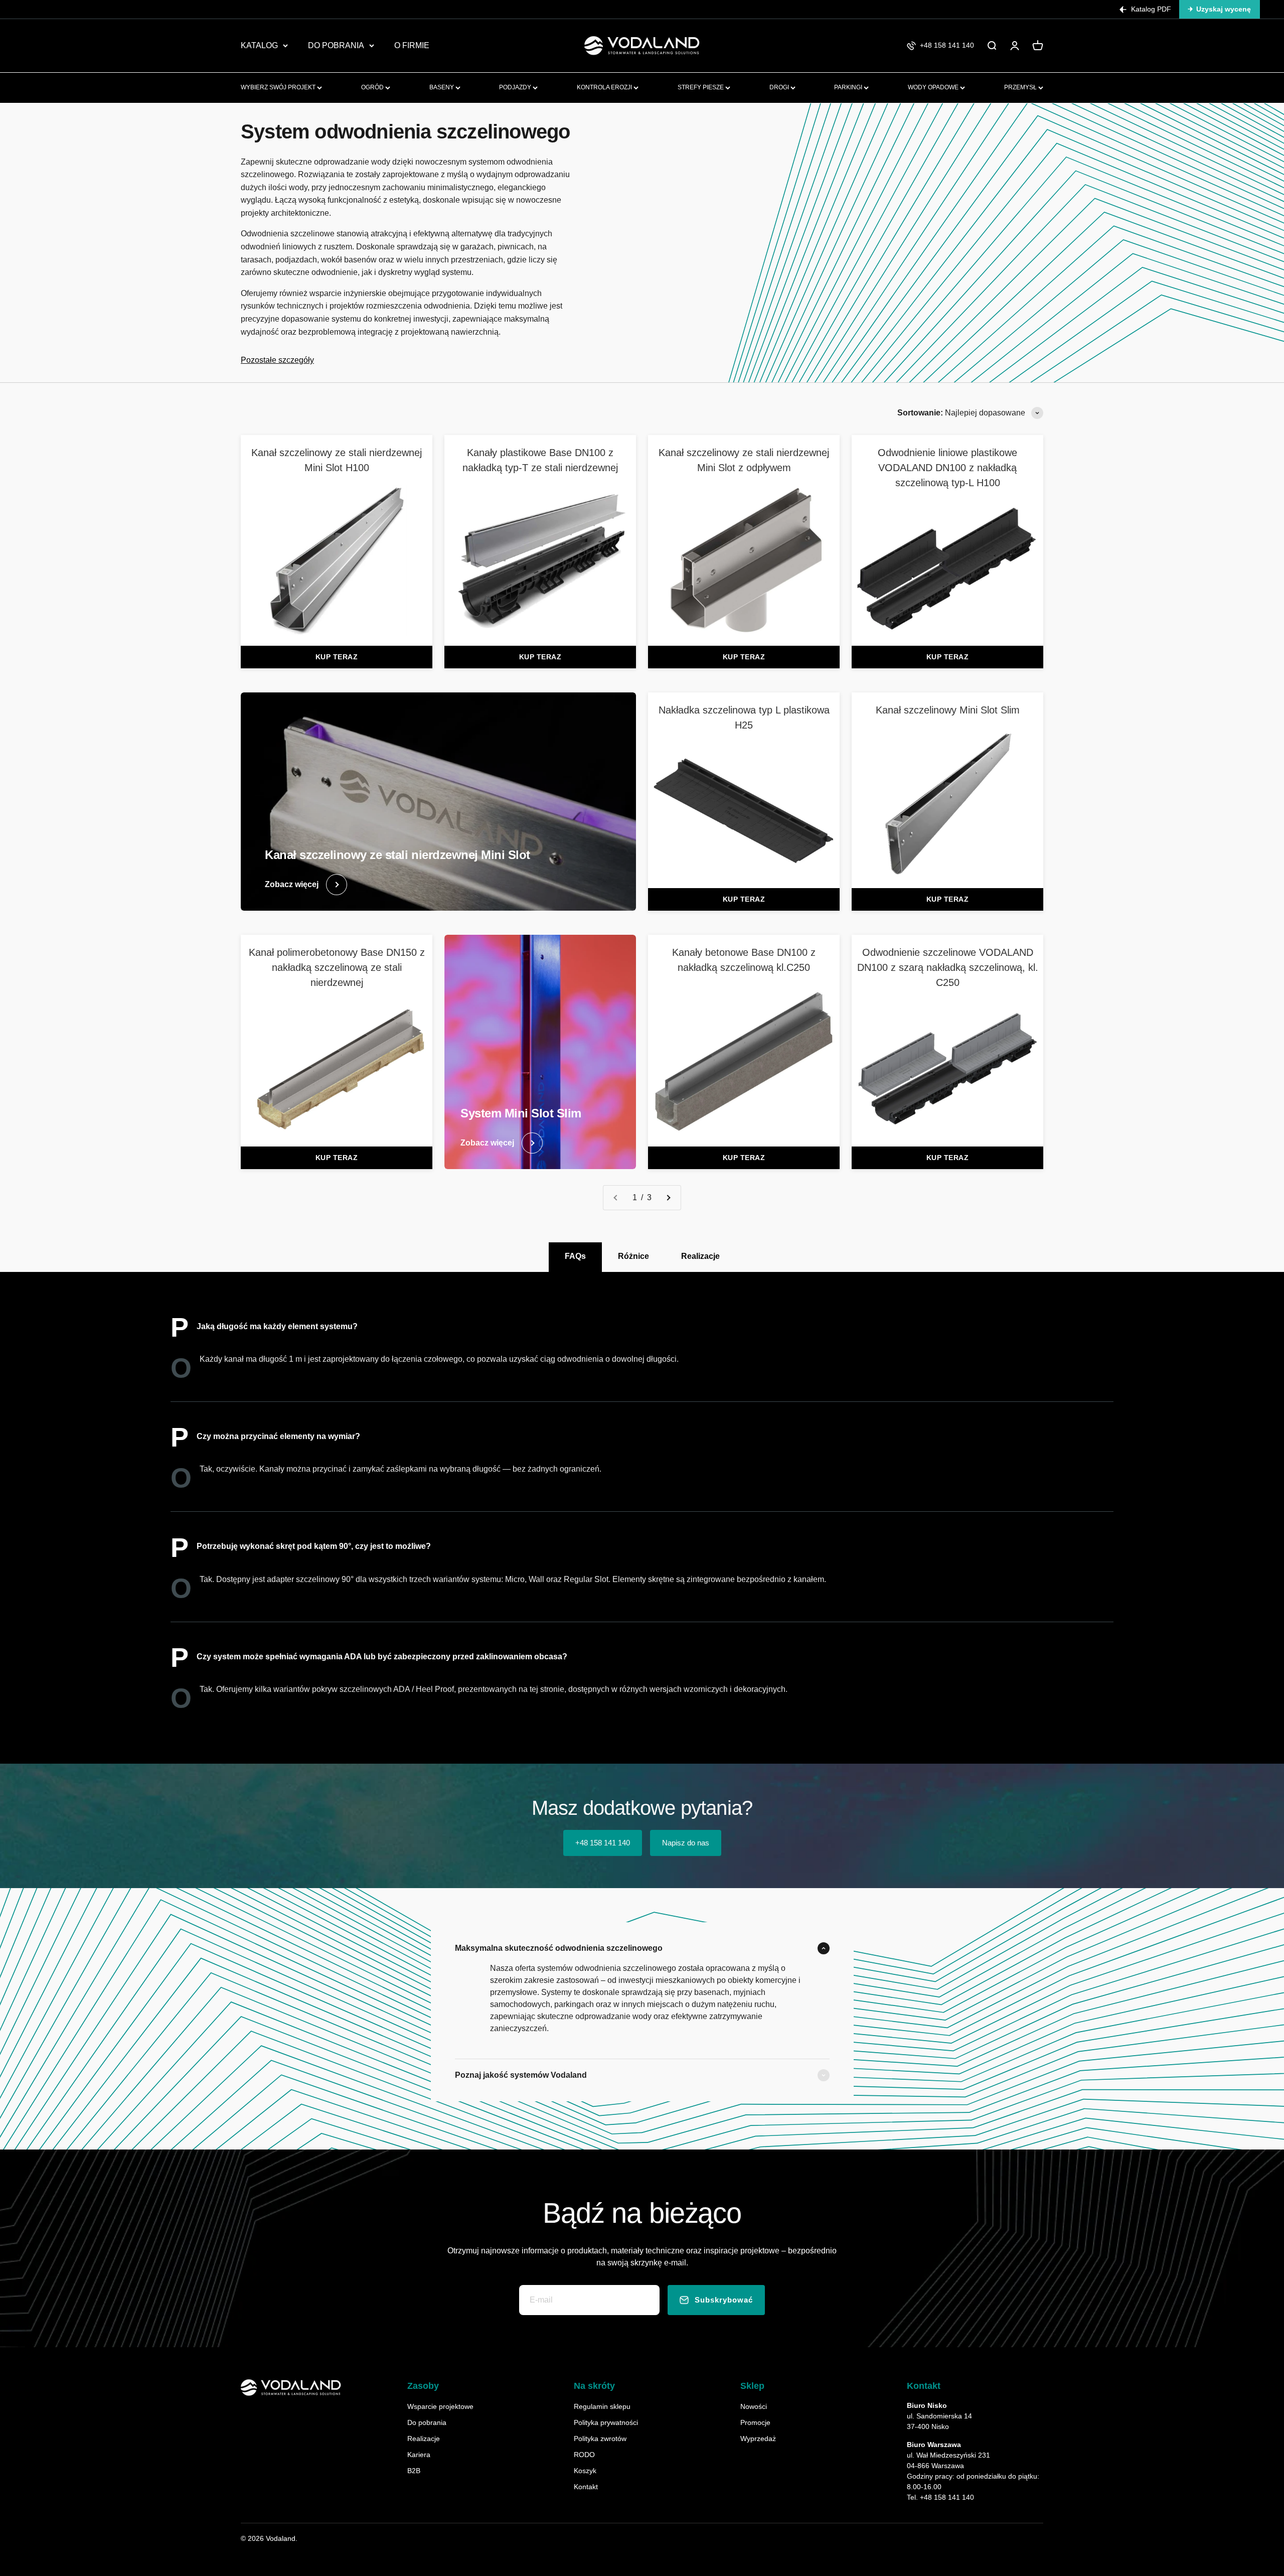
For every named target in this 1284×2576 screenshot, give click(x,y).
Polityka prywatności (606, 2422)
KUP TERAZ (337, 657)
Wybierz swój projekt (279, 87)
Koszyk (585, 2471)
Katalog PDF (1151, 9)
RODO (584, 2455)
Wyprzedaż (758, 2439)
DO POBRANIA (336, 45)
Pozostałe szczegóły (277, 360)
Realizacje (700, 1256)
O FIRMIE (412, 45)
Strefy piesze (701, 87)
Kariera (419, 2455)
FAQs (575, 1256)
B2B (414, 2471)
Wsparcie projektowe (440, 2406)
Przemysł (1021, 87)
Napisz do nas (686, 1843)
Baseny (442, 87)
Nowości (754, 2406)
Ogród (373, 87)
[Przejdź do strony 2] (668, 1198)
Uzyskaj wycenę (1224, 9)
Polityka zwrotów (600, 2439)
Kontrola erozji (605, 87)
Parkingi (849, 87)
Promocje (755, 2422)
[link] (337, 540)
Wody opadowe (934, 87)
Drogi (780, 87)
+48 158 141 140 (603, 1843)
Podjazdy (516, 87)
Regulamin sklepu (602, 2406)
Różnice (633, 1256)
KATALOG (259, 45)
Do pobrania (427, 2422)
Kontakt (586, 2487)
